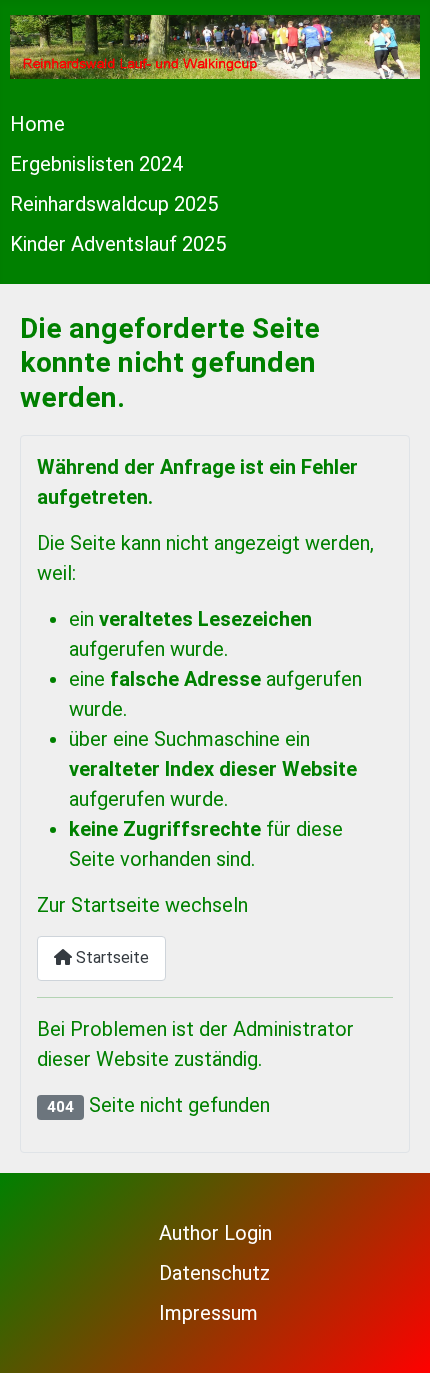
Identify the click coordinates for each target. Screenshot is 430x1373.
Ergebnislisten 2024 (96, 164)
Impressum (208, 1313)
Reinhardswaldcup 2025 (114, 204)
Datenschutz (214, 1273)
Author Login (215, 1233)
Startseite (110, 957)
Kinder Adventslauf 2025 (118, 244)
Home (37, 124)
